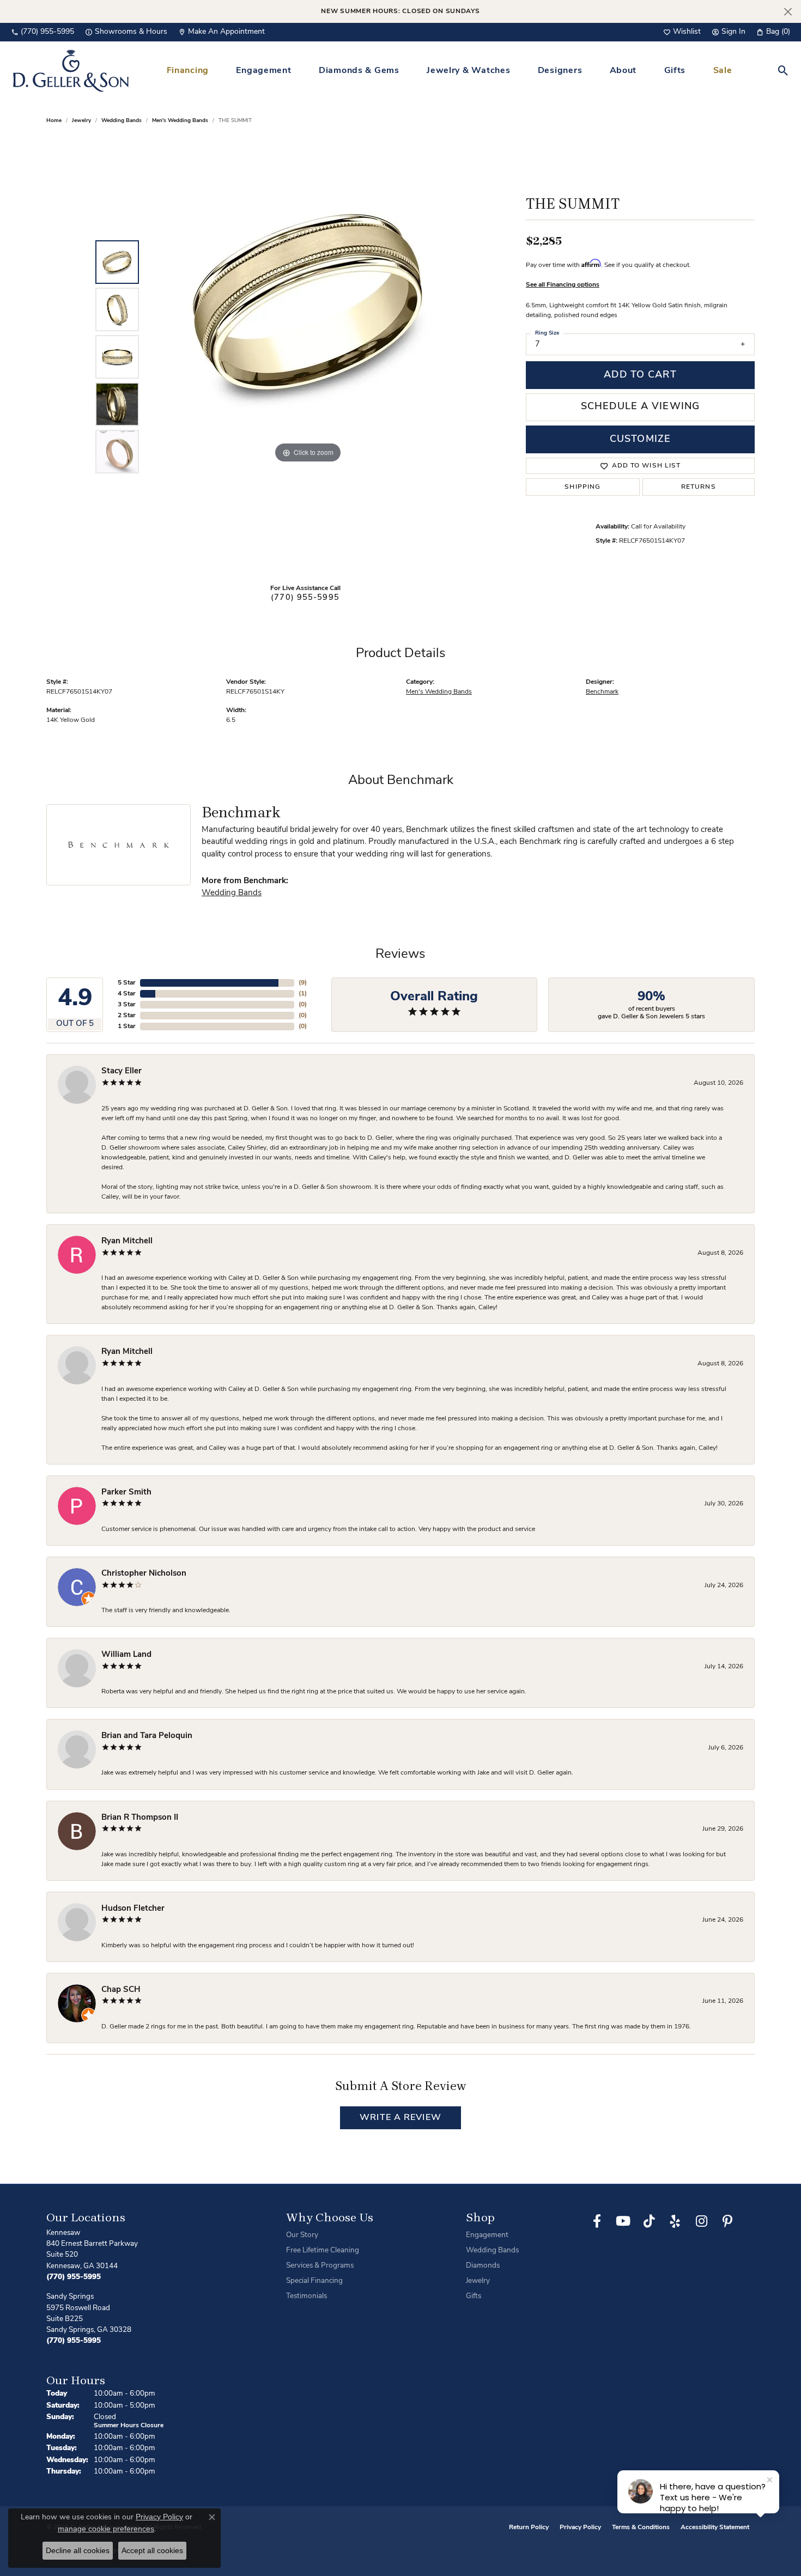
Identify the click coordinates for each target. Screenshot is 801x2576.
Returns (699, 487)
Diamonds (483, 2266)
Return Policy (529, 2528)
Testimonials (307, 2296)
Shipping (582, 487)
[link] (43, 32)
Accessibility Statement (715, 2528)
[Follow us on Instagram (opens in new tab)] (701, 2221)
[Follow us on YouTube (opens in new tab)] (623, 2221)
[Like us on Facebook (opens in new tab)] (597, 2221)
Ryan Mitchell (127, 1241)
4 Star (127, 994)
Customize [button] (640, 439)
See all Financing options (563, 285)
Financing (188, 71)
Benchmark (602, 692)
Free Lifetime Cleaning (323, 2250)
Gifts (675, 71)
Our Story (302, 2235)
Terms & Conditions (641, 2528)
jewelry (81, 121)
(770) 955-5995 (305, 598)
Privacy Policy (580, 2528)
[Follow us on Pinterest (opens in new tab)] (727, 2221)
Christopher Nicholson (144, 1574)
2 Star (127, 1016)
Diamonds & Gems (359, 71)
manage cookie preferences (106, 2529)
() (303, 983)
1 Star (127, 1026)
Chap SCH (121, 1990)
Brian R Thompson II (140, 1818)
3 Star (127, 1005)
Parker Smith (126, 1493)
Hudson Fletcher (133, 1909)
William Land (126, 1655)
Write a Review (400, 2118)
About (623, 71)
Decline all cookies (78, 2550)
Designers (560, 71)
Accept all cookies (152, 2550)
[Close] (788, 12)
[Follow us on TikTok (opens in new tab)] (649, 2221)
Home (54, 121)
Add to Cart (640, 375)
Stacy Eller (122, 1071)
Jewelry (478, 2281)
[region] (308, 357)
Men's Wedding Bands (180, 121)
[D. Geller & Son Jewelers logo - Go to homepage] (71, 71)
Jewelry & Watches (468, 71)
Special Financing (314, 2281)
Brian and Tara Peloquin (147, 1736)
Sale (723, 71)
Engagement (263, 71)
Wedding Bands (122, 121)
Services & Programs (320, 2266)
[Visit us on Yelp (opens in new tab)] (675, 2221)
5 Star (127, 983)
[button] (682, 32)
